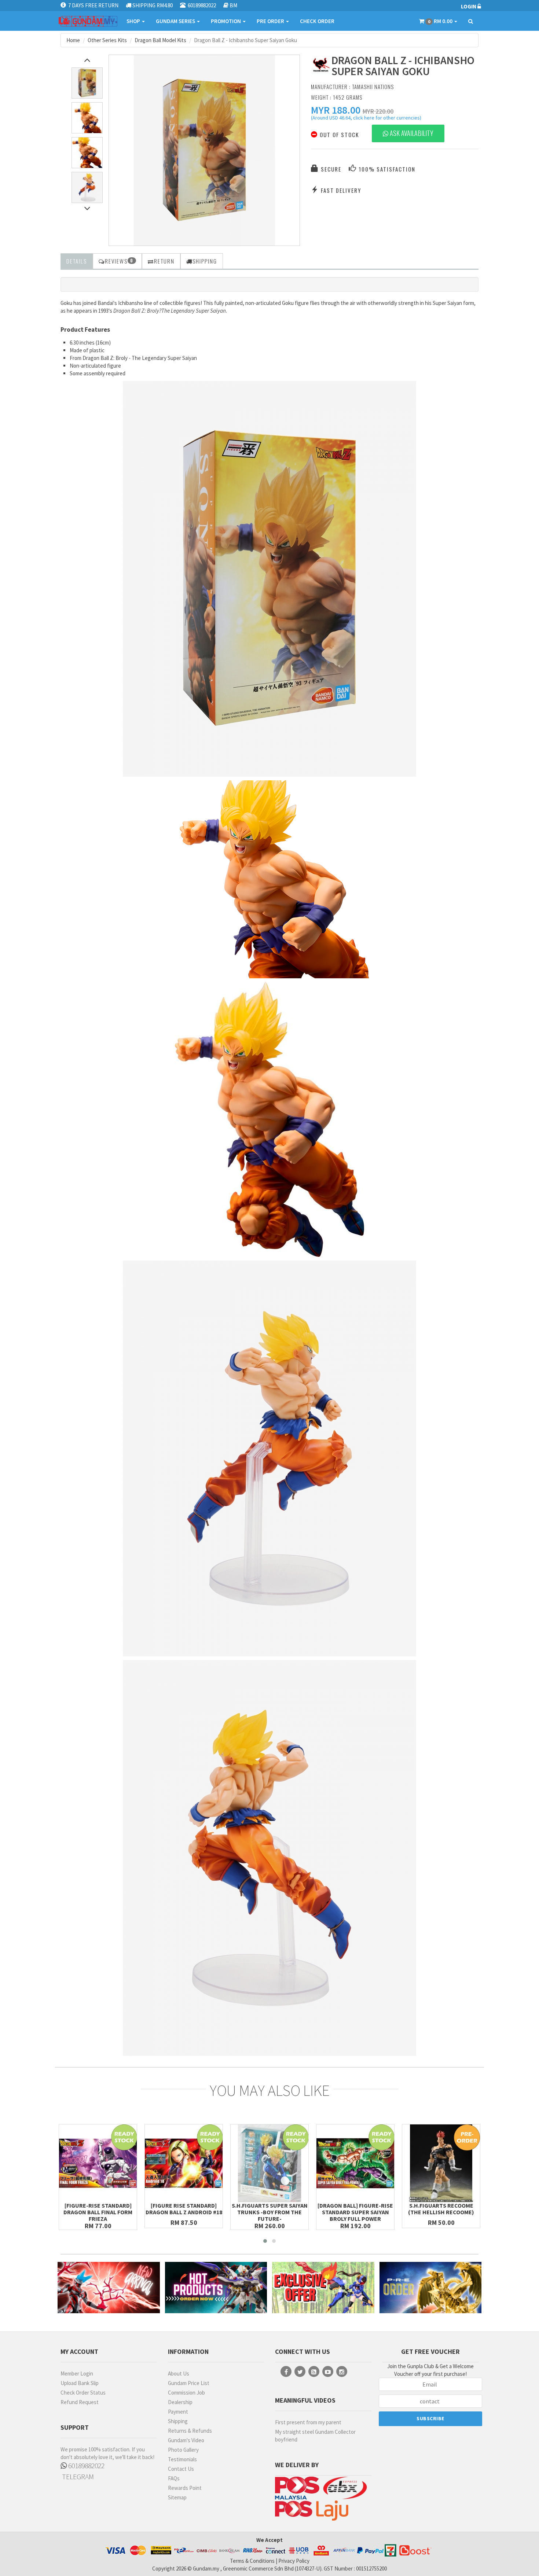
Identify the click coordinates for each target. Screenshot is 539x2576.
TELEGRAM (77, 2476)
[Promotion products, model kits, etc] (323, 2287)
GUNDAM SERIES (176, 21)
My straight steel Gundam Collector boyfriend (315, 2436)
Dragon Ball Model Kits (160, 40)
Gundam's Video (186, 2440)
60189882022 (86, 2465)
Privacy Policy (294, 2561)
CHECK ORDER (317, 21)
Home (73, 40)
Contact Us (181, 2469)
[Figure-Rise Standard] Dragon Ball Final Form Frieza (98, 2212)
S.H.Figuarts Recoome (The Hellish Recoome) (441, 2209)
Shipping (178, 2421)
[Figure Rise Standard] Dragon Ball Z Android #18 (184, 2209)
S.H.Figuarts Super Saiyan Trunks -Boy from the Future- (270, 2212)
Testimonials (182, 2459)
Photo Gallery (183, 2450)
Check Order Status (83, 2393)
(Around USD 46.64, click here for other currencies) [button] (366, 119)
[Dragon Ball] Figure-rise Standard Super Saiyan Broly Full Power (355, 2212)
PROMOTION (226, 21)
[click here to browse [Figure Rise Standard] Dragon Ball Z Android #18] (184, 2163)
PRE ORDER (271, 21)
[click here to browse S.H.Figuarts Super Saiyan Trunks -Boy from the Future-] (269, 2163)
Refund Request (80, 2402)
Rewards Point (185, 2488)
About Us (179, 2373)
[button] (336, 110)
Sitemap (177, 2497)
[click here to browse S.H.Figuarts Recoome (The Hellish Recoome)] (441, 2163)
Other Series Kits (107, 40)
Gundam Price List (189, 2383)
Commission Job (186, 2393)
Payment (178, 2412)
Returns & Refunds (190, 2431)
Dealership (180, 2402)
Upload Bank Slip (80, 2383)
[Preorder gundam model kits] (431, 2287)
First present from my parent (308, 2422)
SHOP (134, 21)
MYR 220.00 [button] (378, 111)
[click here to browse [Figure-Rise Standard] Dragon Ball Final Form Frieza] (98, 2163)
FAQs (174, 2478)
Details (77, 261)
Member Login (77, 2373)
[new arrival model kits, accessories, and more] (109, 2287)
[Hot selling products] (216, 2287)
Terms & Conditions (252, 2561)
